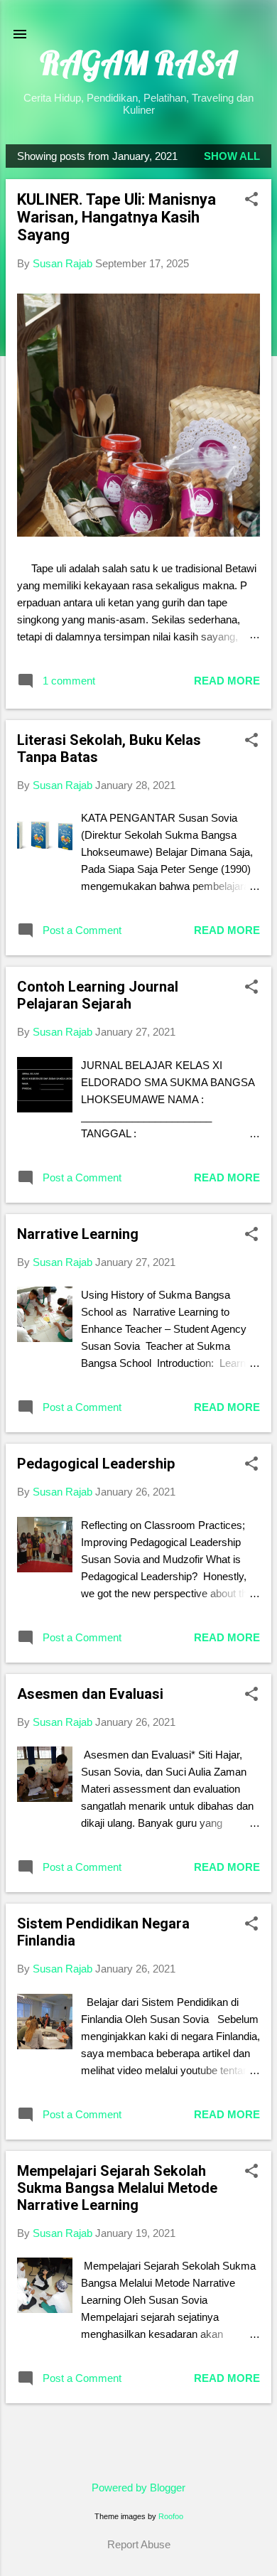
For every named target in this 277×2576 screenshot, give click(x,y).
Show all (232, 156)
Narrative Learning (78, 1234)
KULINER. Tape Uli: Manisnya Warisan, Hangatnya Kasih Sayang (116, 217)
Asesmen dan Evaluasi (90, 1694)
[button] (251, 200)
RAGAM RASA (138, 63)
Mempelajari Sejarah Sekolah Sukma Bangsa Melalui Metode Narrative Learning (117, 2188)
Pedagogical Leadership (96, 1464)
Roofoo (171, 2516)
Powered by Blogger (138, 2488)
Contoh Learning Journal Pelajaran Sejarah (98, 995)
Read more (227, 681)
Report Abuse (139, 2544)
